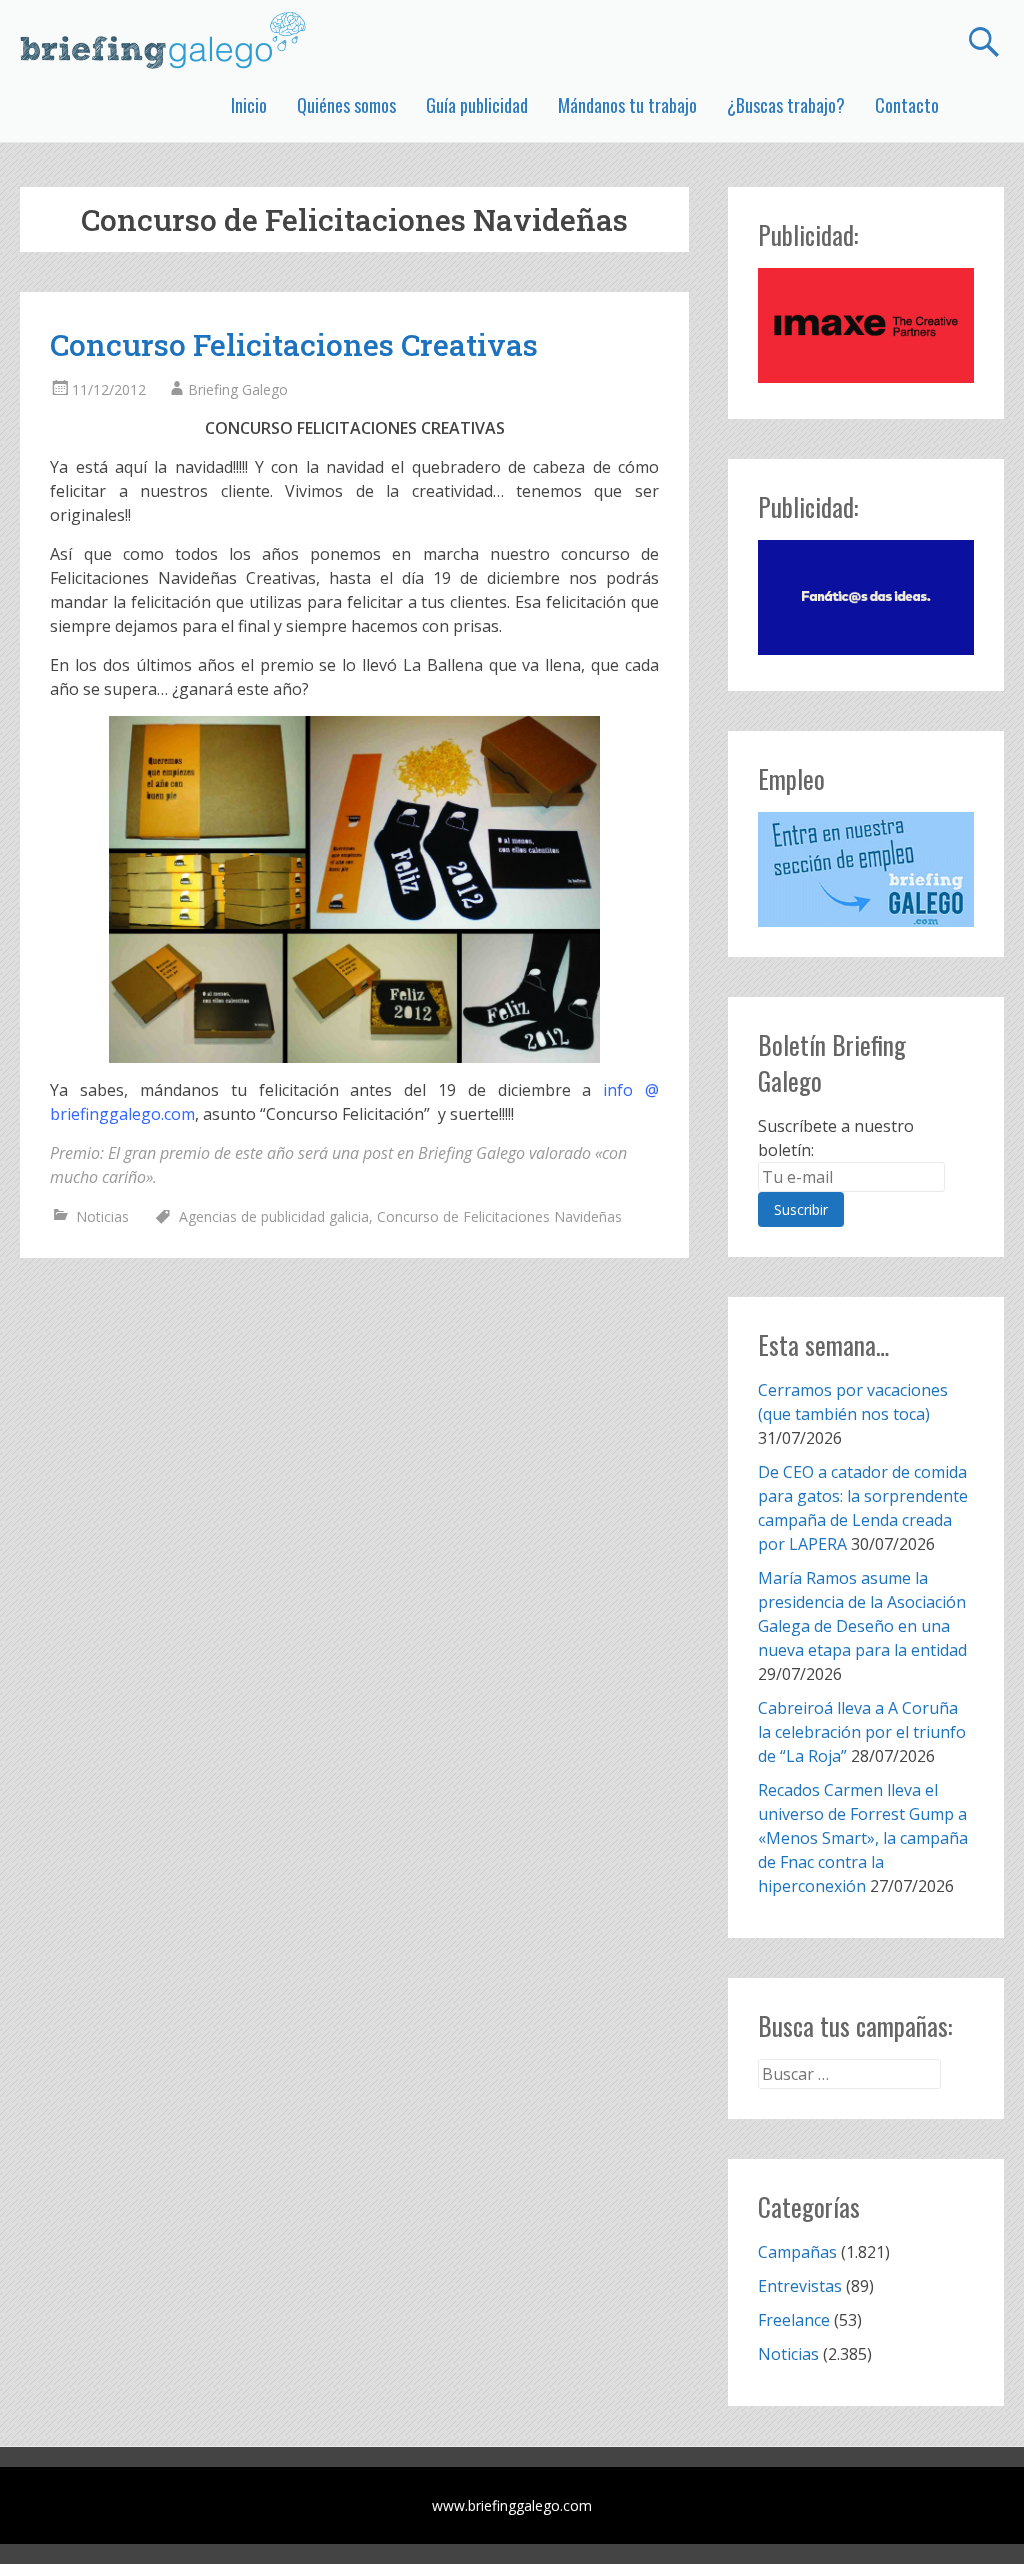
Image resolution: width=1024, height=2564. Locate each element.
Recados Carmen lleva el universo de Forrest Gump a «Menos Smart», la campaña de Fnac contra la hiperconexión (863, 1838)
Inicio (249, 105)
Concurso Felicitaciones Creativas (294, 344)
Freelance (794, 2320)
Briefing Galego (238, 389)
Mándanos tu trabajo (627, 105)
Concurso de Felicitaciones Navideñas (499, 1216)
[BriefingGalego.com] (164, 40)
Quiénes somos (346, 105)
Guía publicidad (477, 105)
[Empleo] (865, 870)
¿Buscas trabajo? (786, 105)
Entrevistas (800, 2286)
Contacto (907, 105)
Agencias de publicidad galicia (274, 1216)
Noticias (102, 1216)
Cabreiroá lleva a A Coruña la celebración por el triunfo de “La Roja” (862, 1732)
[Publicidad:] (865, 377)
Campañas (797, 2252)
